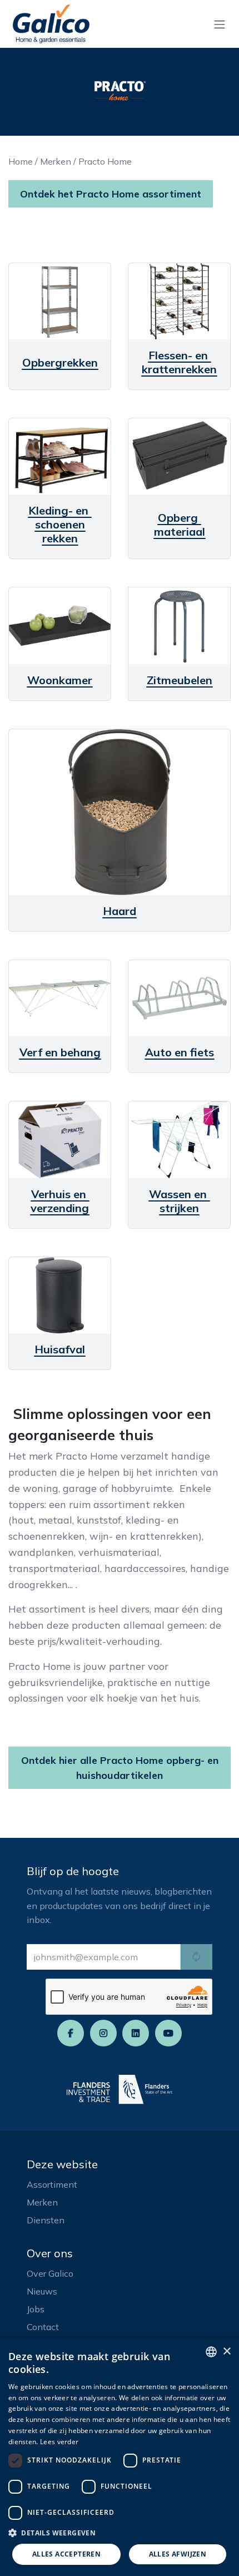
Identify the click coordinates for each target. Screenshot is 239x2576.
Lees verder (59, 2442)
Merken (56, 161)
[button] (120, 2533)
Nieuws (42, 2291)
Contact (43, 2327)
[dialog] (120, 2457)
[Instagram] (103, 2033)
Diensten (46, 2220)
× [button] (226, 2352)
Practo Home (105, 161)
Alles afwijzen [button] (178, 2554)
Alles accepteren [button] (66, 2554)
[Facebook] (71, 2033)
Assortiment (52, 2184)
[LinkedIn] (136, 2033)
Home (21, 161)
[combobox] (211, 2352)
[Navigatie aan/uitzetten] (220, 24)
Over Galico (50, 2273)
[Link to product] (60, 301)
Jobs (36, 2309)
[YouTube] (168, 2033)
